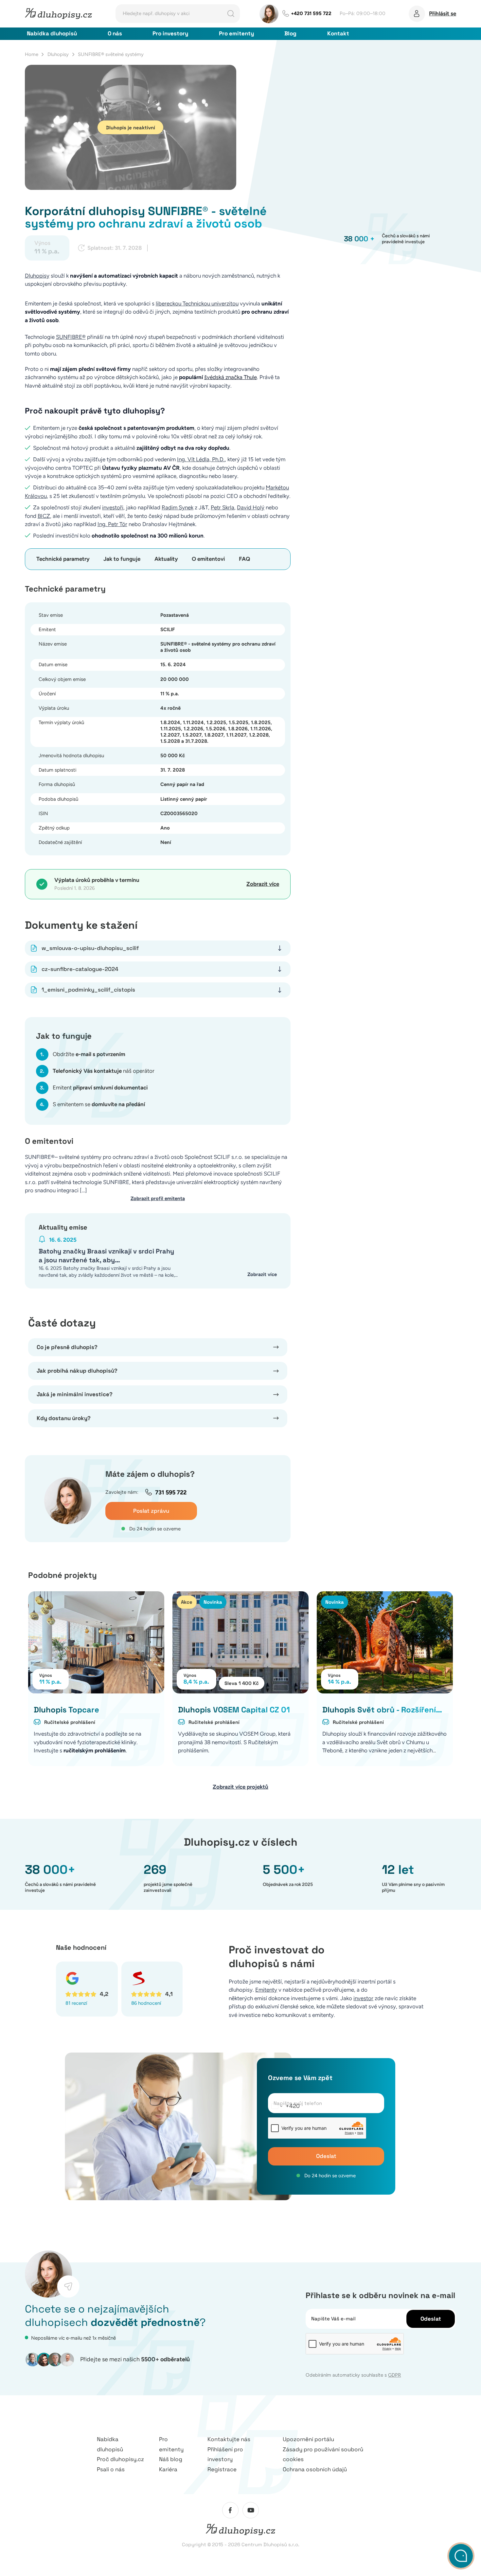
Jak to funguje (122, 559)
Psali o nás (111, 2469)
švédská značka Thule (231, 377)
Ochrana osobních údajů (315, 2469)
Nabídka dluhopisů (52, 33)
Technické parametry (63, 559)
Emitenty (266, 1990)
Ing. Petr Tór (112, 524)
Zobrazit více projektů (240, 1787)
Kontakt (338, 33)
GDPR (394, 2375)
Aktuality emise (63, 1227)
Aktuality (166, 559)
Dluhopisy (58, 54)
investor (363, 1998)
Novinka (213, 1602)
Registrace (222, 2469)
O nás (115, 33)
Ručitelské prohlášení (70, 1722)
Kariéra (168, 2469)
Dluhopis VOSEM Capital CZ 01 (234, 1710)
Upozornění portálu (308, 2439)
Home (32, 54)
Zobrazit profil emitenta (158, 1198)
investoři (113, 507)
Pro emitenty (236, 33)
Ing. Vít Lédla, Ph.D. (201, 459)
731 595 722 (171, 1492)
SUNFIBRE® (71, 337)
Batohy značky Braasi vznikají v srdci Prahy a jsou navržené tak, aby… (106, 1256)
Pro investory (170, 33)
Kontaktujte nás (229, 2439)
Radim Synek (178, 507)
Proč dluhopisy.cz (120, 2459)
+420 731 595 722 (311, 13)
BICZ (44, 516)
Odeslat (326, 2156)
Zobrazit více (263, 884)
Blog (290, 33)
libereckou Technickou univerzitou (197, 303)
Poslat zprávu (151, 1511)
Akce (187, 1602)
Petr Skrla (223, 507)
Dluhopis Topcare (66, 1710)
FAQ (244, 559)
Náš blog (171, 2459)
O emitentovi (208, 559)
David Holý (251, 507)
